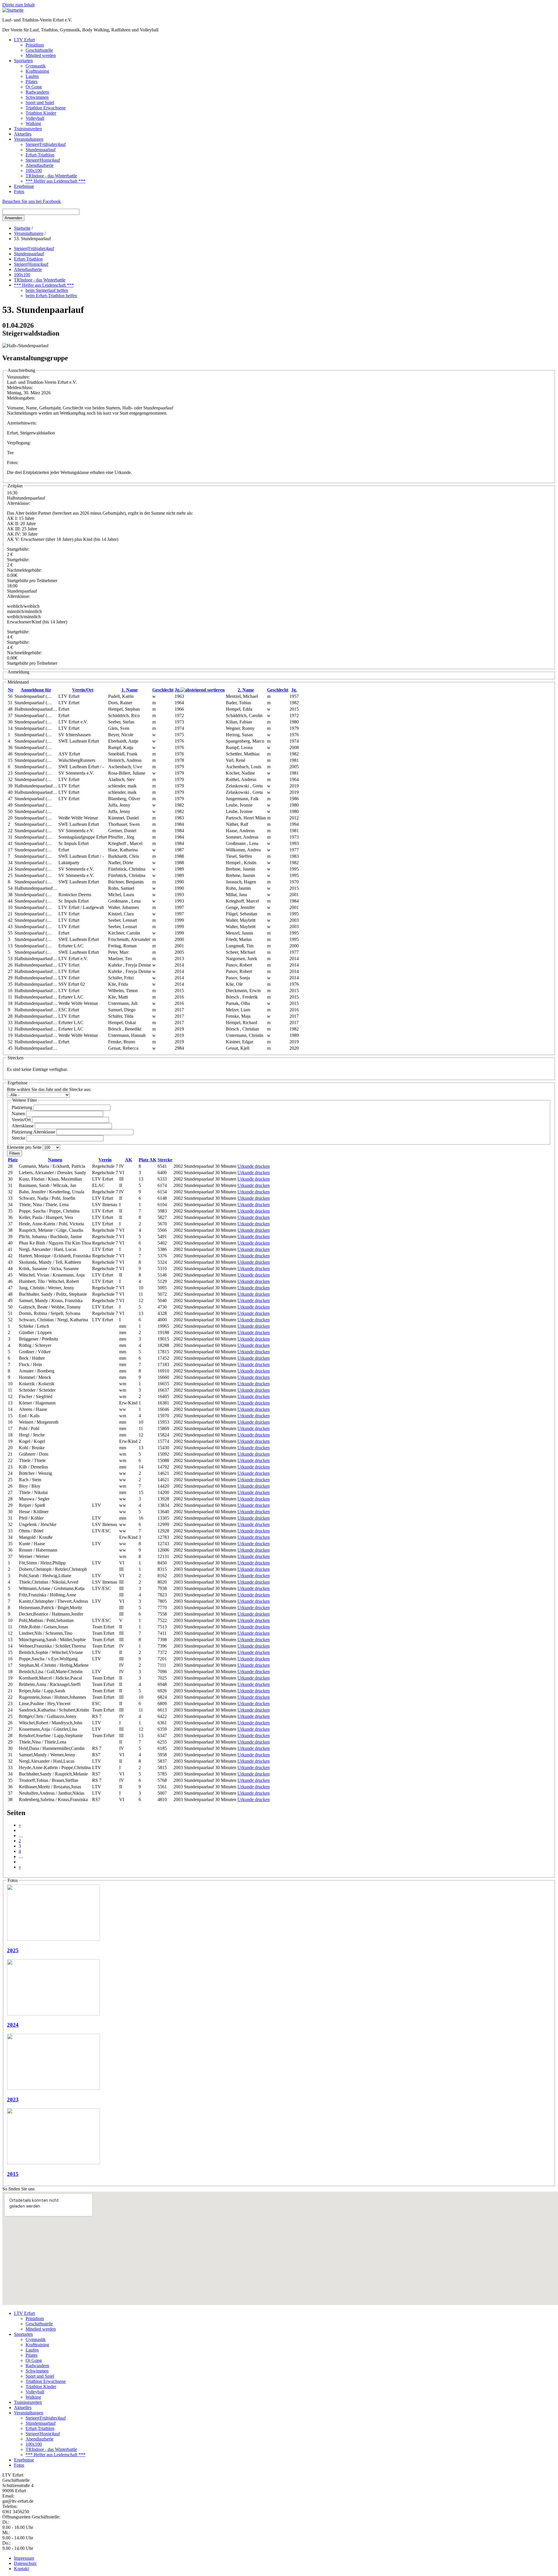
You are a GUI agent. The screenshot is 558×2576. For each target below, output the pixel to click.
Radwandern (37, 92)
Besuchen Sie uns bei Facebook (32, 201)
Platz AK (147, 1160)
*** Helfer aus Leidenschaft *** (56, 181)
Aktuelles (23, 134)
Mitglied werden (41, 55)
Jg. (178, 690)
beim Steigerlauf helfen (47, 290)
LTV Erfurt (24, 40)
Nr (11, 690)
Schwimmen (37, 97)
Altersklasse (23, 1126)
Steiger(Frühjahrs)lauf (46, 144)
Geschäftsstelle (39, 50)
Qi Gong (34, 87)
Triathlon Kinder (41, 113)
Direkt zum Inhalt (18, 5)
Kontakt (21, 2569)
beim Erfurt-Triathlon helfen (51, 296)
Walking (33, 123)
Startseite (22, 228)
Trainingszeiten (28, 129)
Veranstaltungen (29, 139)
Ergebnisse (24, 186)
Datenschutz (25, 2563)
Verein (105, 1160)
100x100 (34, 171)
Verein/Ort (83, 690)
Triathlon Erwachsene (46, 108)
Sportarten (23, 61)
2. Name (246, 690)
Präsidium (35, 45)
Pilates (32, 82)
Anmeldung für (36, 690)
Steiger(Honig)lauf (43, 160)
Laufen (32, 76)
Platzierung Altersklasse (34, 1132)
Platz (13, 1160)
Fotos (19, 191)
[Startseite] (13, 10)
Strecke (19, 1138)
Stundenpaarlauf (41, 150)
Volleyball (35, 118)
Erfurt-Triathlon (40, 155)
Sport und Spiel (40, 102)
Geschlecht (163, 690)
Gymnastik (36, 66)
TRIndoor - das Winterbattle (51, 176)
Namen (19, 1114)
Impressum (24, 2558)
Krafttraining (37, 71)
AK (128, 1160)
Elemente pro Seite (25, 1147)
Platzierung (23, 1107)
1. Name (130, 690)
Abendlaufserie (40, 165)
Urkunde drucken (254, 1166)
